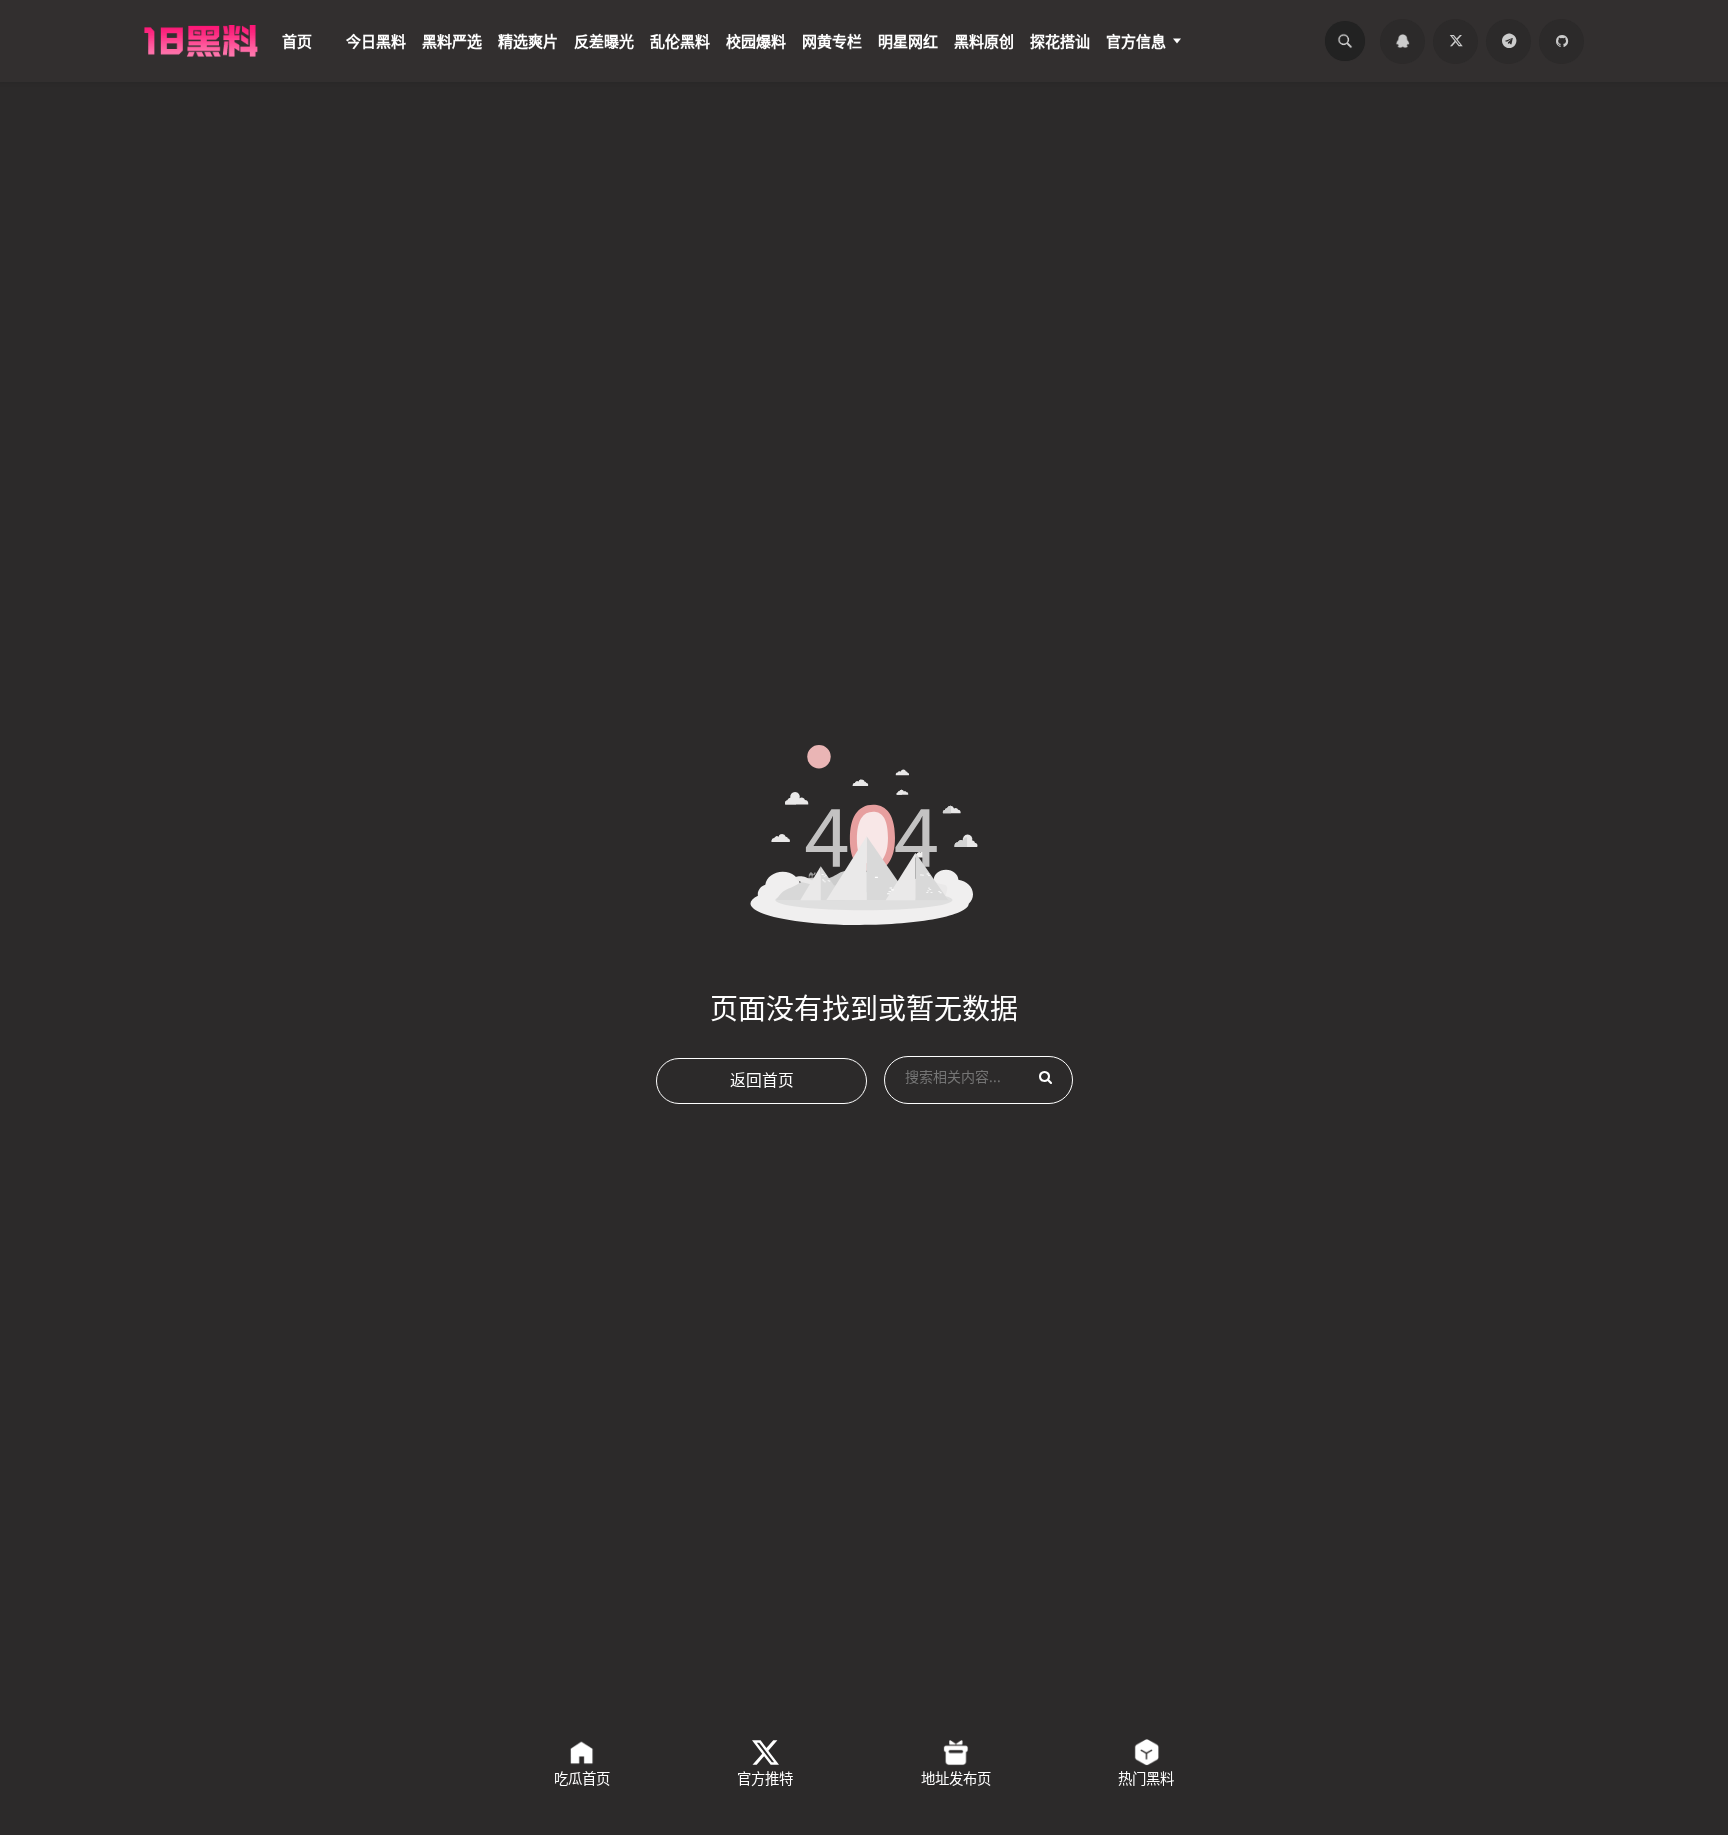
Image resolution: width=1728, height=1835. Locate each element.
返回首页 (762, 1069)
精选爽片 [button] (528, 39)
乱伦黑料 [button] (680, 39)
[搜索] (1365, 39)
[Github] (1564, 39)
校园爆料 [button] (756, 39)
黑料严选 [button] (452, 39)
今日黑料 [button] (376, 39)
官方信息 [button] (1136, 39)
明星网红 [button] (908, 39)
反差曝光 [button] (604, 39)
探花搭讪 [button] (1060, 39)
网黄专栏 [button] (832, 39)
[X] (1468, 39)
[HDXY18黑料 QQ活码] (1420, 39)
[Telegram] (1516, 39)
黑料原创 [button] (984, 39)
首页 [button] (297, 39)
